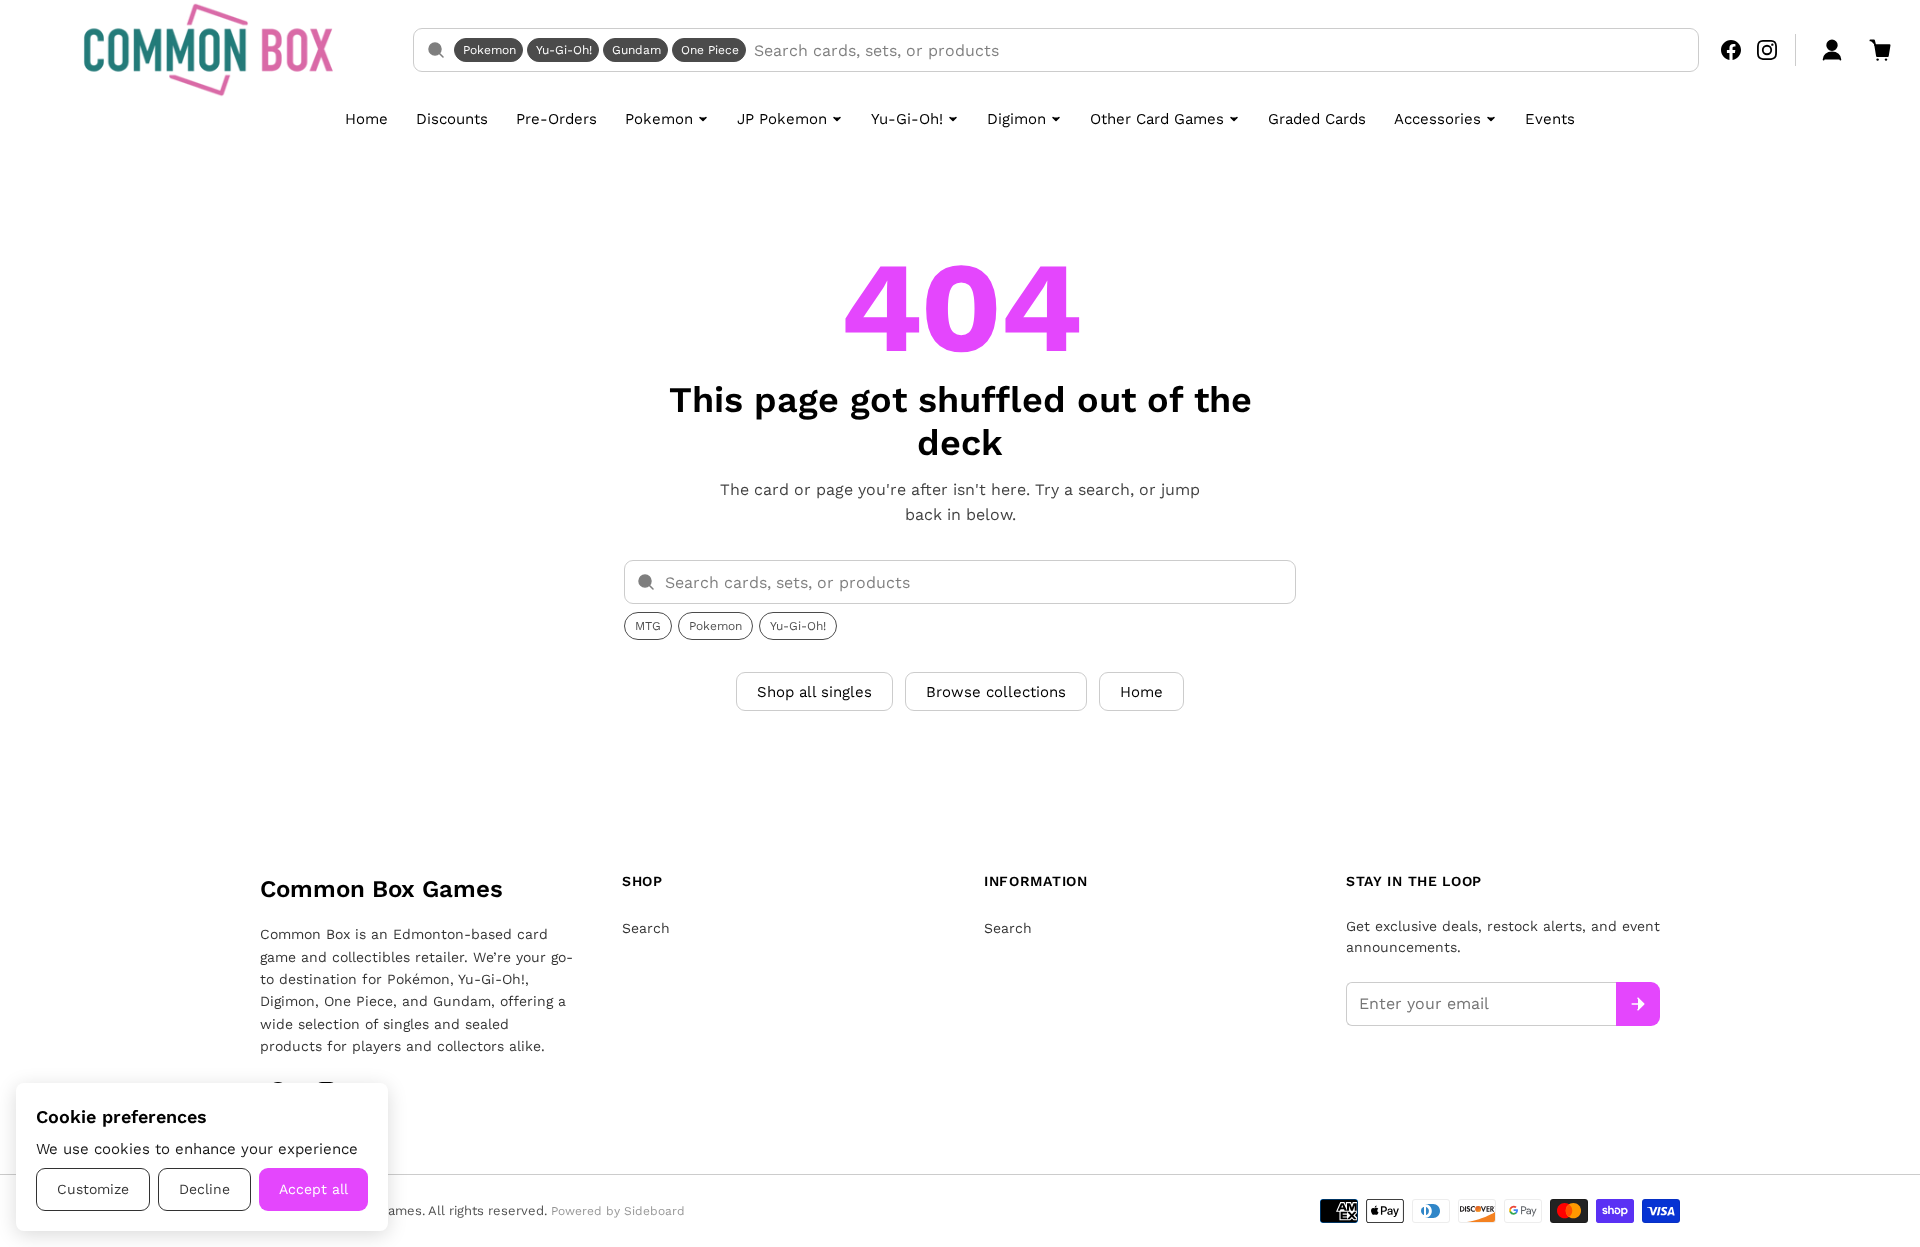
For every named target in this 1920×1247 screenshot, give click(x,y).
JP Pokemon (782, 119)
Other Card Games (1157, 119)
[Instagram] (1767, 50)
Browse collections (996, 692)
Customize (93, 1189)
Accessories (1437, 119)
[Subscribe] (1638, 1004)
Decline (204, 1189)
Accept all (313, 1189)
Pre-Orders (556, 119)
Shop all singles (814, 692)
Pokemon (489, 50)
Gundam (636, 50)
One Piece (710, 50)
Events (1550, 119)
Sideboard (654, 1211)
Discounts (452, 119)
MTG (648, 626)
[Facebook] (1731, 50)
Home (366, 119)
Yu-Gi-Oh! (564, 50)
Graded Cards (1317, 119)
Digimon (1016, 119)
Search (646, 928)
